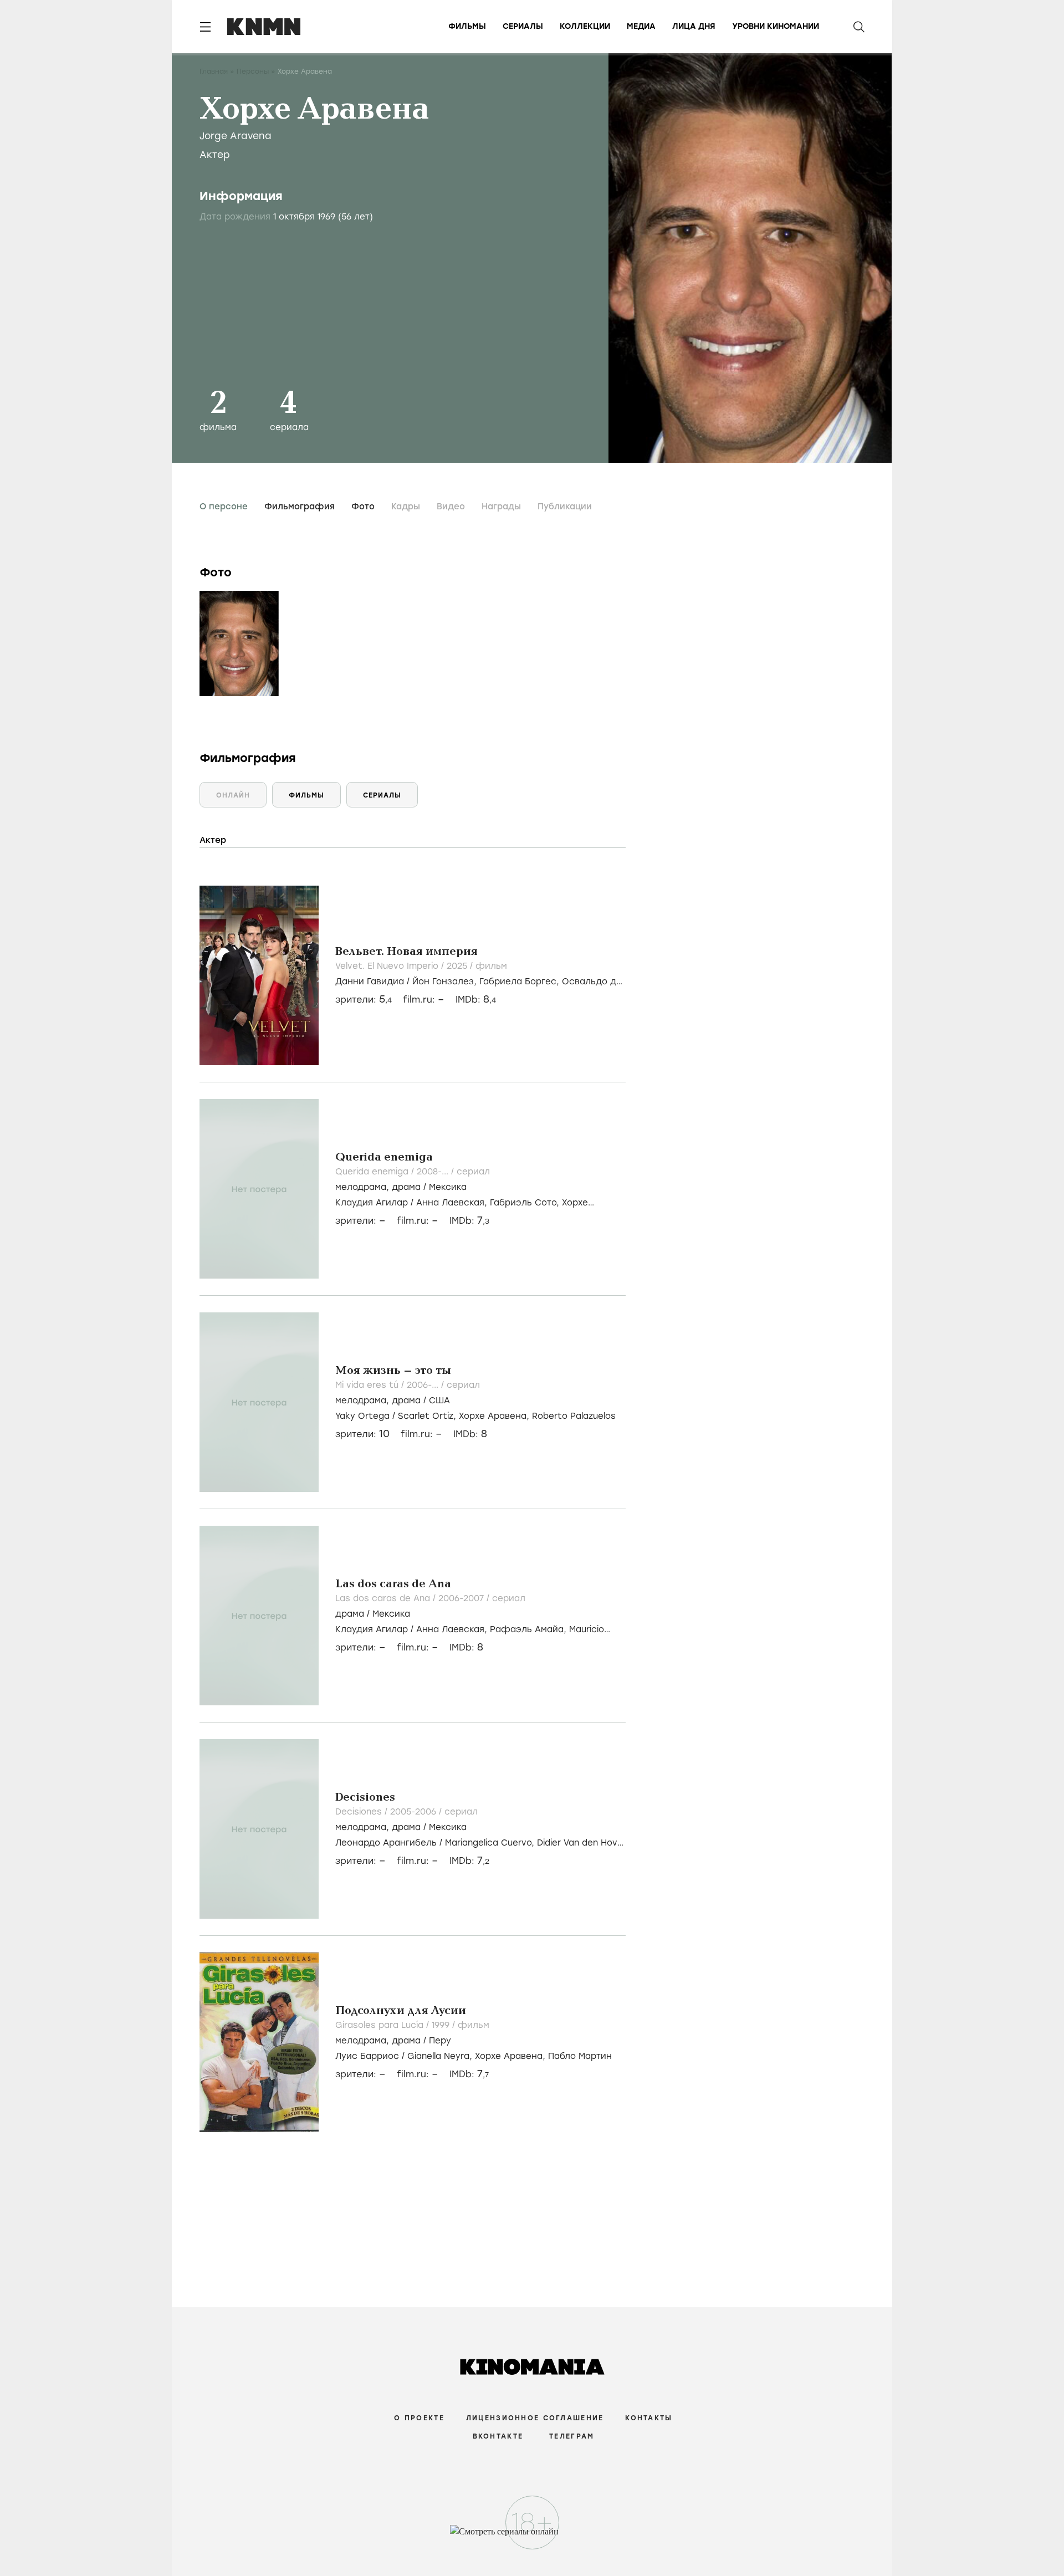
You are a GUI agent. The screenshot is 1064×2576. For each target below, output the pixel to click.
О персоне (224, 507)
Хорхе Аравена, (495, 1416)
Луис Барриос (367, 2056)
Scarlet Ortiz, (428, 1416)
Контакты (649, 2418)
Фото (363, 507)
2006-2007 (462, 1598)
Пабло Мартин (580, 2056)
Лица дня (694, 26)
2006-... (424, 1385)
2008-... (434, 1172)
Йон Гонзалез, (446, 982)
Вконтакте (498, 2436)
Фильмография (300, 507)
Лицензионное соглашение (535, 2418)
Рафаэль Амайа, (530, 1629)
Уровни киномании (776, 26)
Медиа (641, 26)
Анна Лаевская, (453, 1203)
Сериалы (523, 26)
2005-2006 (415, 1812)
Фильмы (467, 26)
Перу (440, 2041)
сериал (473, 1172)
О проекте (419, 2418)
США (439, 1401)
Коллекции (585, 26)
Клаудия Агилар (372, 1203)
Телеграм (572, 2436)
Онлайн (233, 795)
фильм (491, 966)
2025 (458, 966)
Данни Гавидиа (370, 982)
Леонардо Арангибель (386, 1843)
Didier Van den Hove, (581, 1843)
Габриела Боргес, (521, 982)
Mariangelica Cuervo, (491, 1843)
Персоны (253, 71)
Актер (215, 155)
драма (406, 1187)
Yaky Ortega (362, 1416)
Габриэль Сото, (526, 1203)
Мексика (448, 1187)
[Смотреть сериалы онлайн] (532, 2537)
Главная (214, 71)
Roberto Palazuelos (574, 1416)
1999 (442, 2025)
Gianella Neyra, (441, 2056)
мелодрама (361, 1187)
